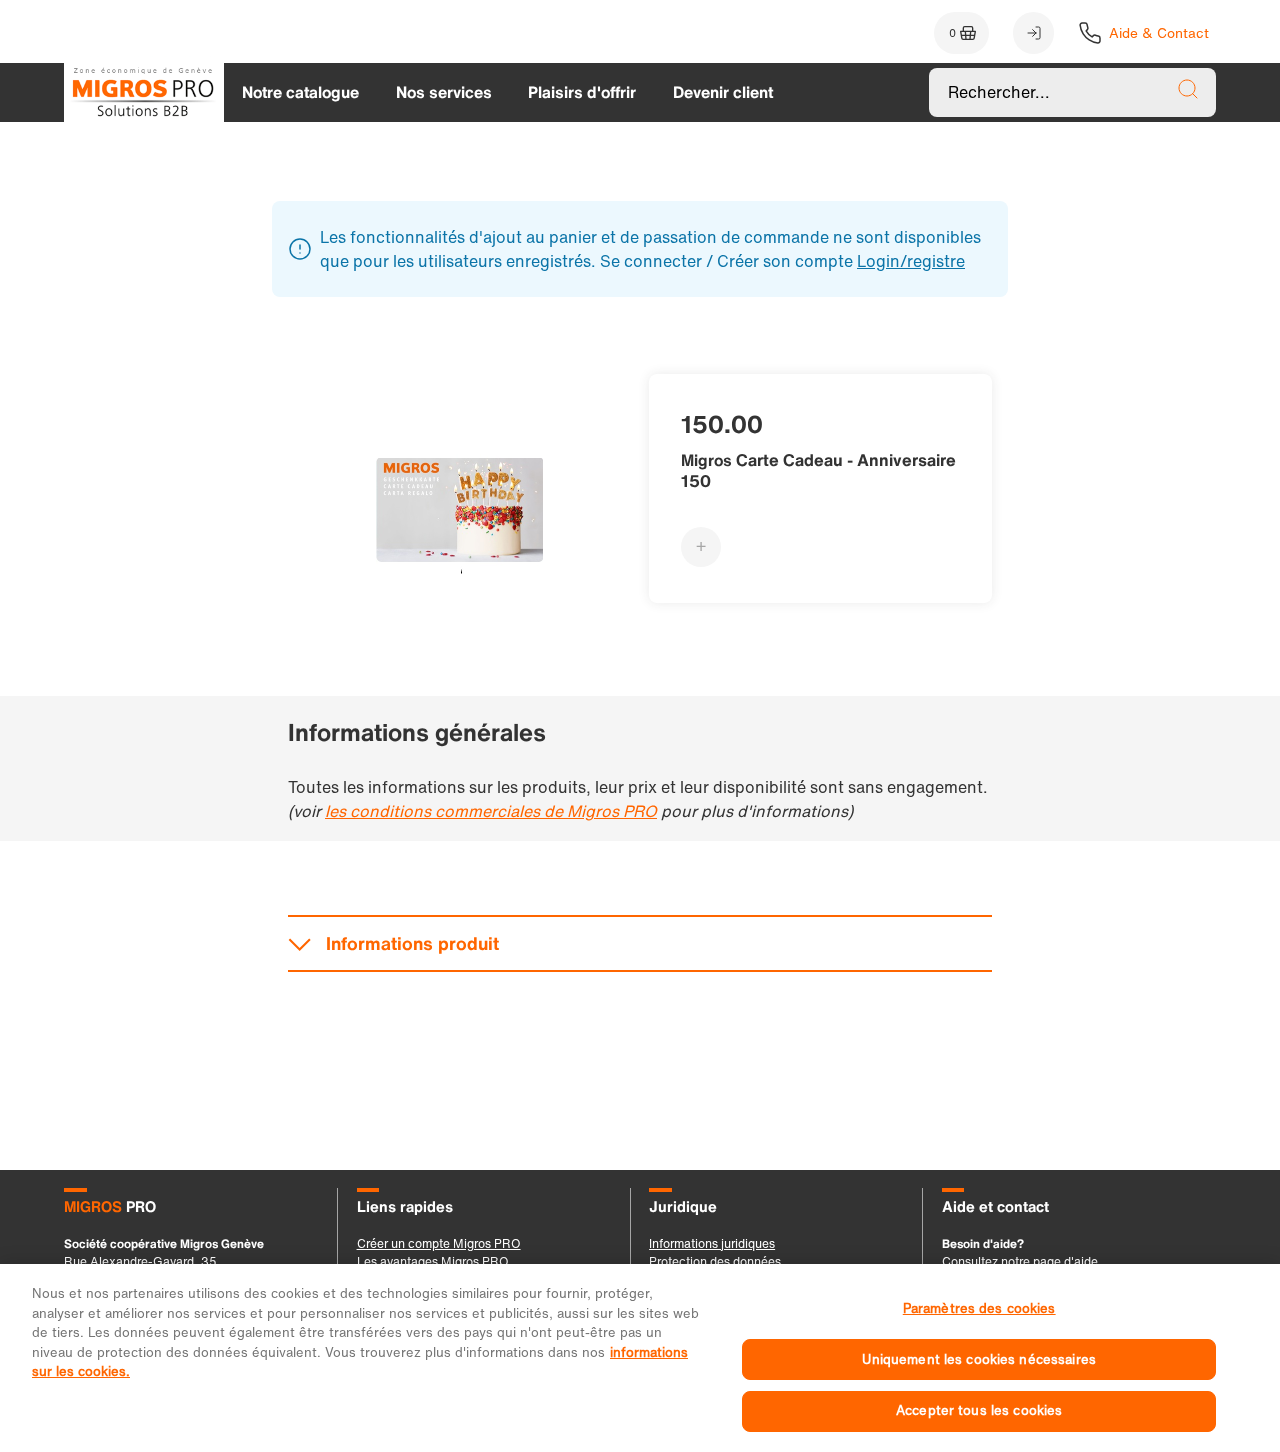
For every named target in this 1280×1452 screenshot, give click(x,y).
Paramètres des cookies (979, 1308)
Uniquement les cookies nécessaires (978, 1359)
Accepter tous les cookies (979, 1410)
